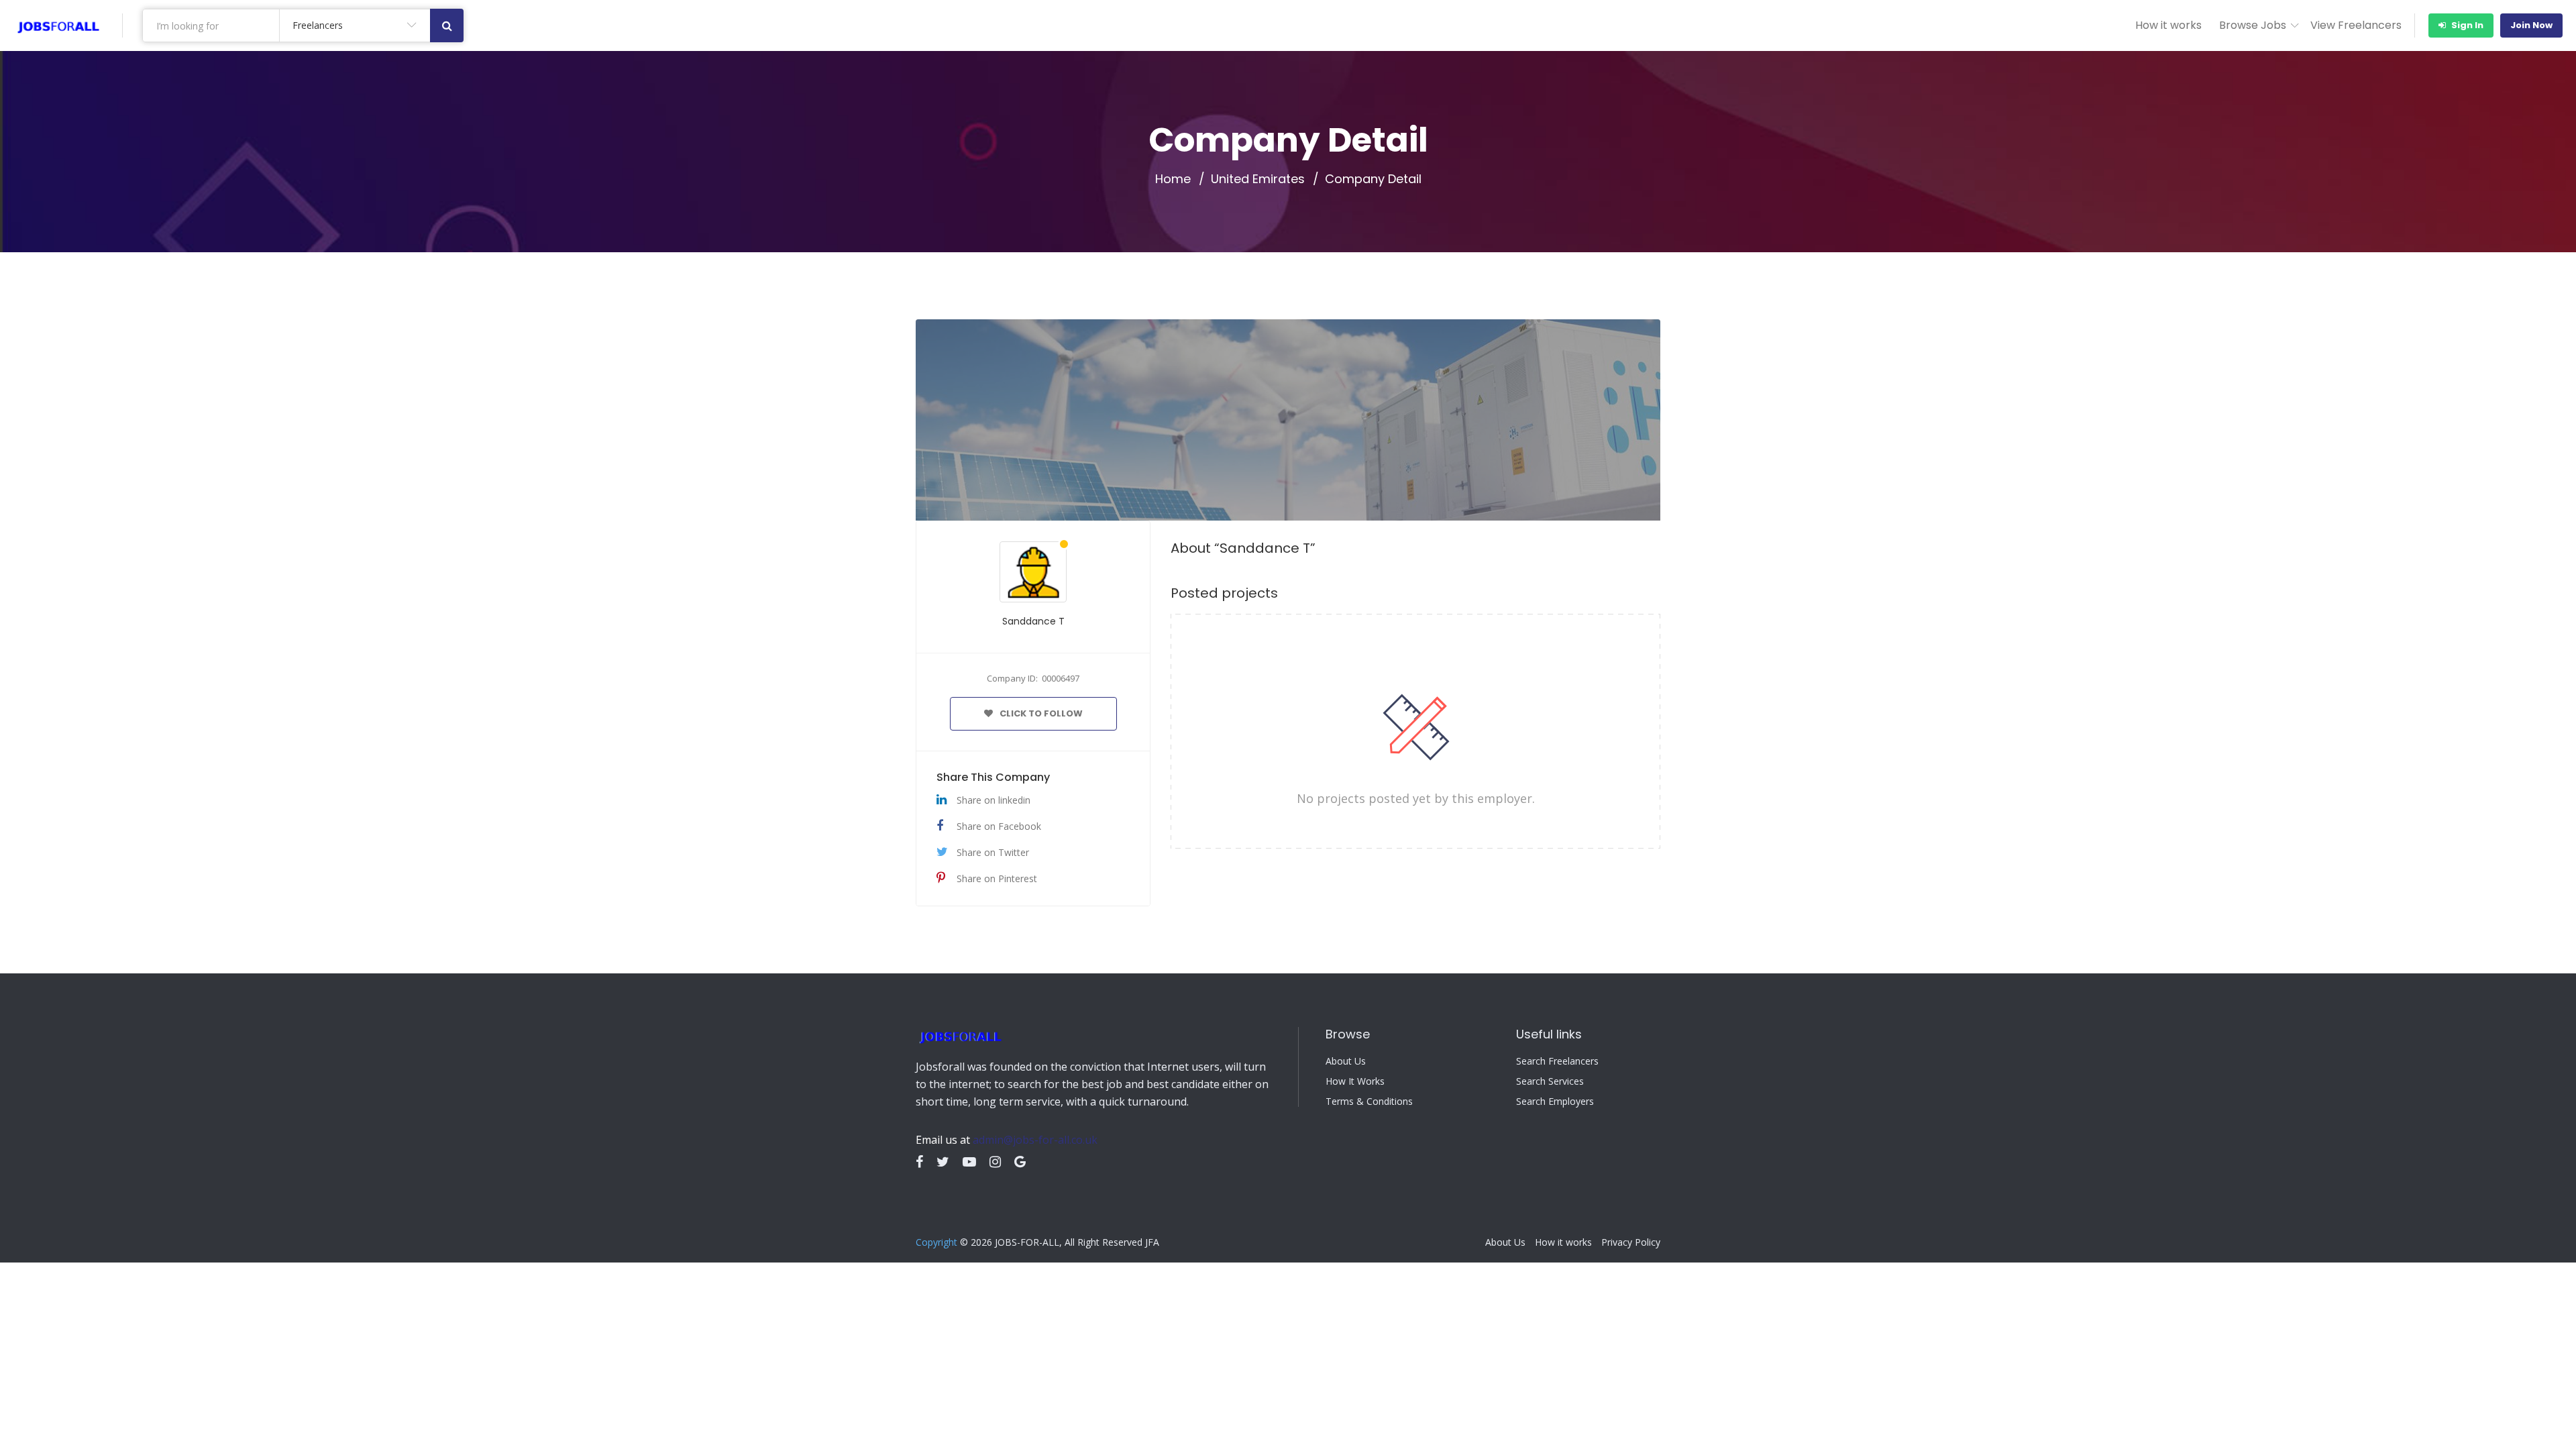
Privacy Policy (1631, 1242)
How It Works (1355, 1081)
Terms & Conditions (1369, 1102)
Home (1173, 179)
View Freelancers (2356, 25)
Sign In (2466, 25)
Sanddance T (1033, 621)
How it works (2168, 25)
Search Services (1550, 1081)
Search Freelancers (1557, 1061)
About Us (1346, 1061)
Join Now (2531, 25)
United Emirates (1258, 179)
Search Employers (1555, 1102)
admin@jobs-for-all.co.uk (1035, 1140)
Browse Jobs (2253, 25)
